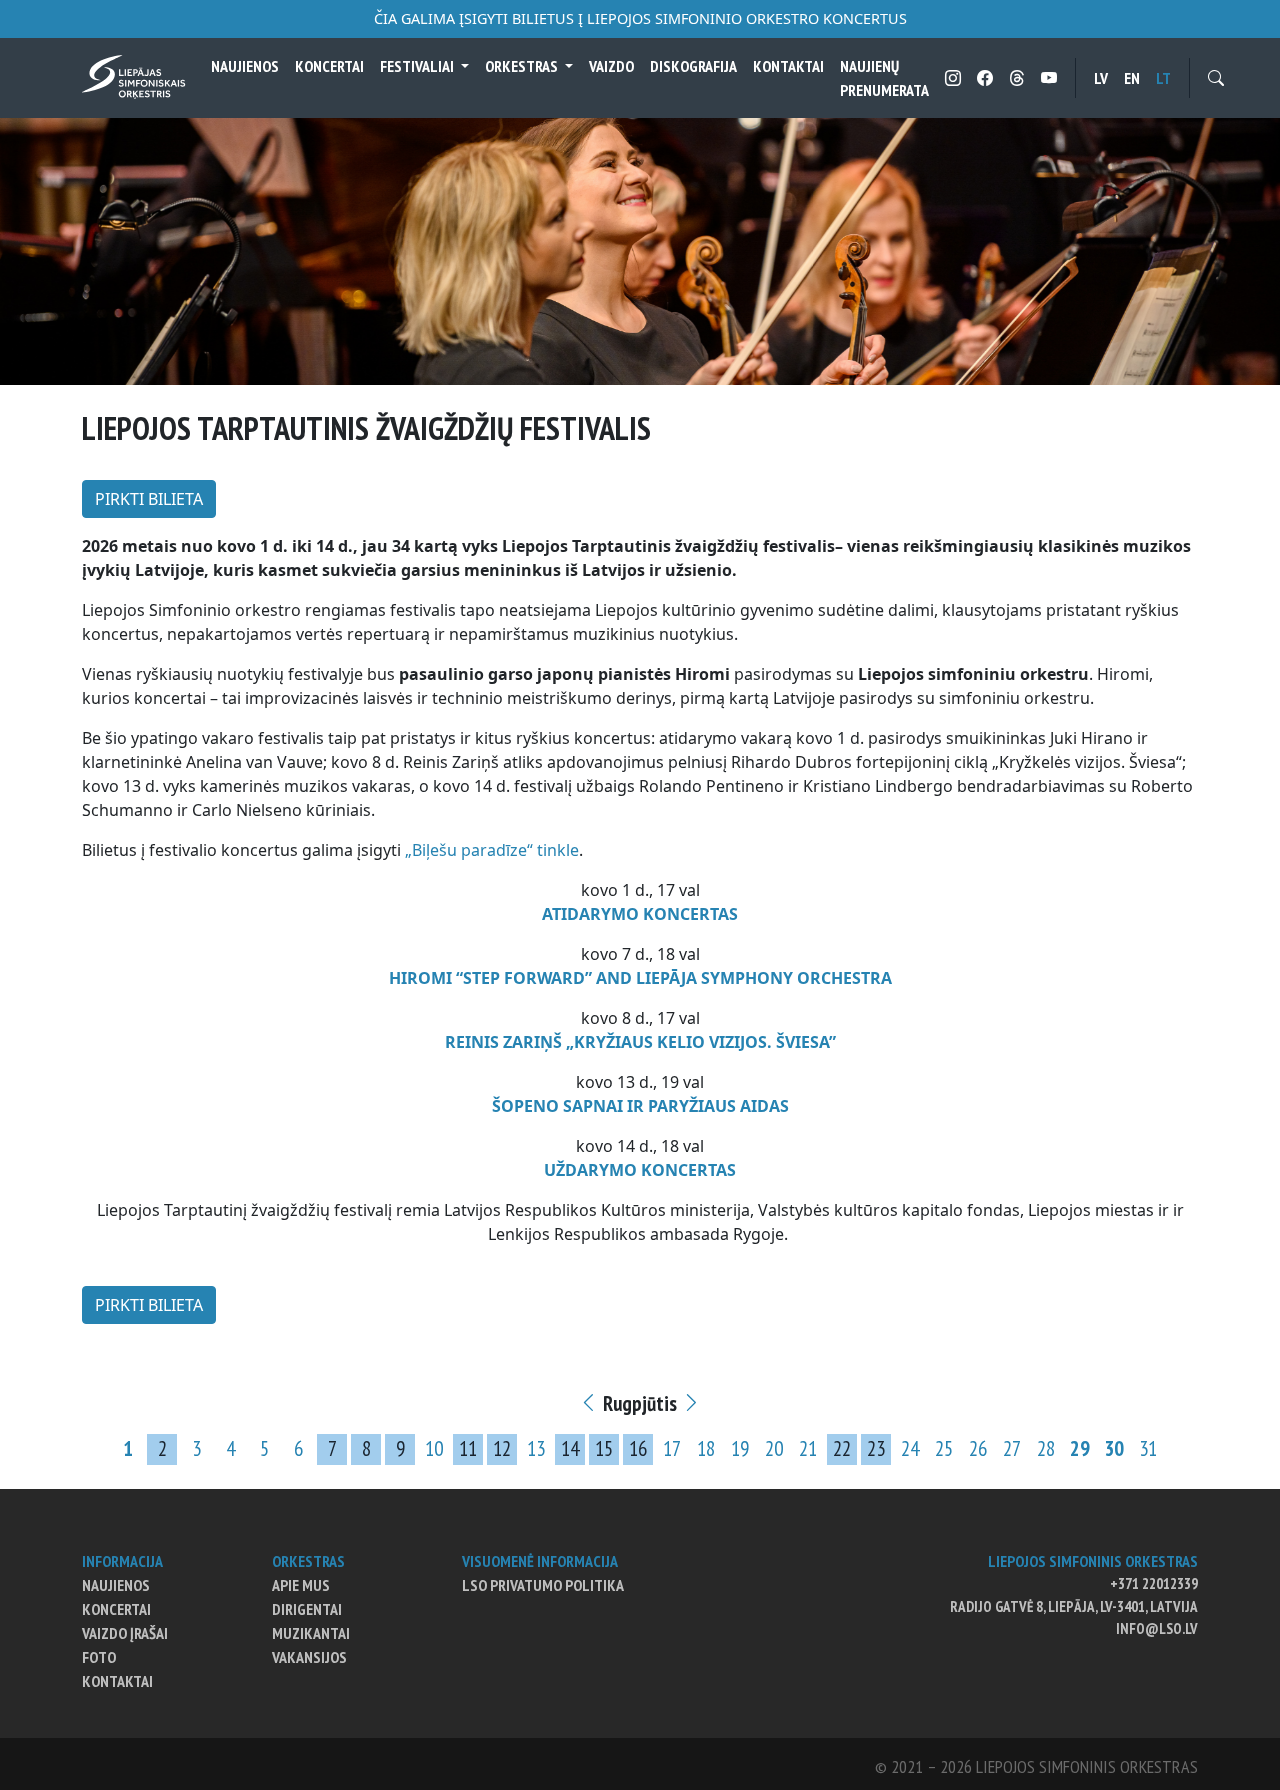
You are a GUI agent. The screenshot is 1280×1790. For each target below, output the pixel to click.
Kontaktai (788, 66)
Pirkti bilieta (149, 499)
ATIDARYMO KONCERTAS (640, 914)
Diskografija (693, 66)
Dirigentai (307, 1609)
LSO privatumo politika (543, 1585)
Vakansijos (309, 1657)
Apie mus (301, 1585)
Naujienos (245, 66)
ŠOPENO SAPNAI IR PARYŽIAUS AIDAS (640, 1106)
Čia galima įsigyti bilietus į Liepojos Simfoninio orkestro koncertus (640, 18)
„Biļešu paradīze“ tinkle (492, 850)
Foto (99, 1657)
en (1132, 78)
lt (1163, 78)
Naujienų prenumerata (884, 78)
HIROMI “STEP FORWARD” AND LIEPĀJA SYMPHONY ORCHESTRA (640, 978)
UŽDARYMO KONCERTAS (640, 1170)
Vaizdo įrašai (125, 1633)
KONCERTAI (329, 66)
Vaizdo (611, 66)
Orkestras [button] (523, 66)
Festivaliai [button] (418, 66)
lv (1101, 78)
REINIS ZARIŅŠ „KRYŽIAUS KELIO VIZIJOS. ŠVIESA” (640, 1042)
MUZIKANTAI (311, 1633)
